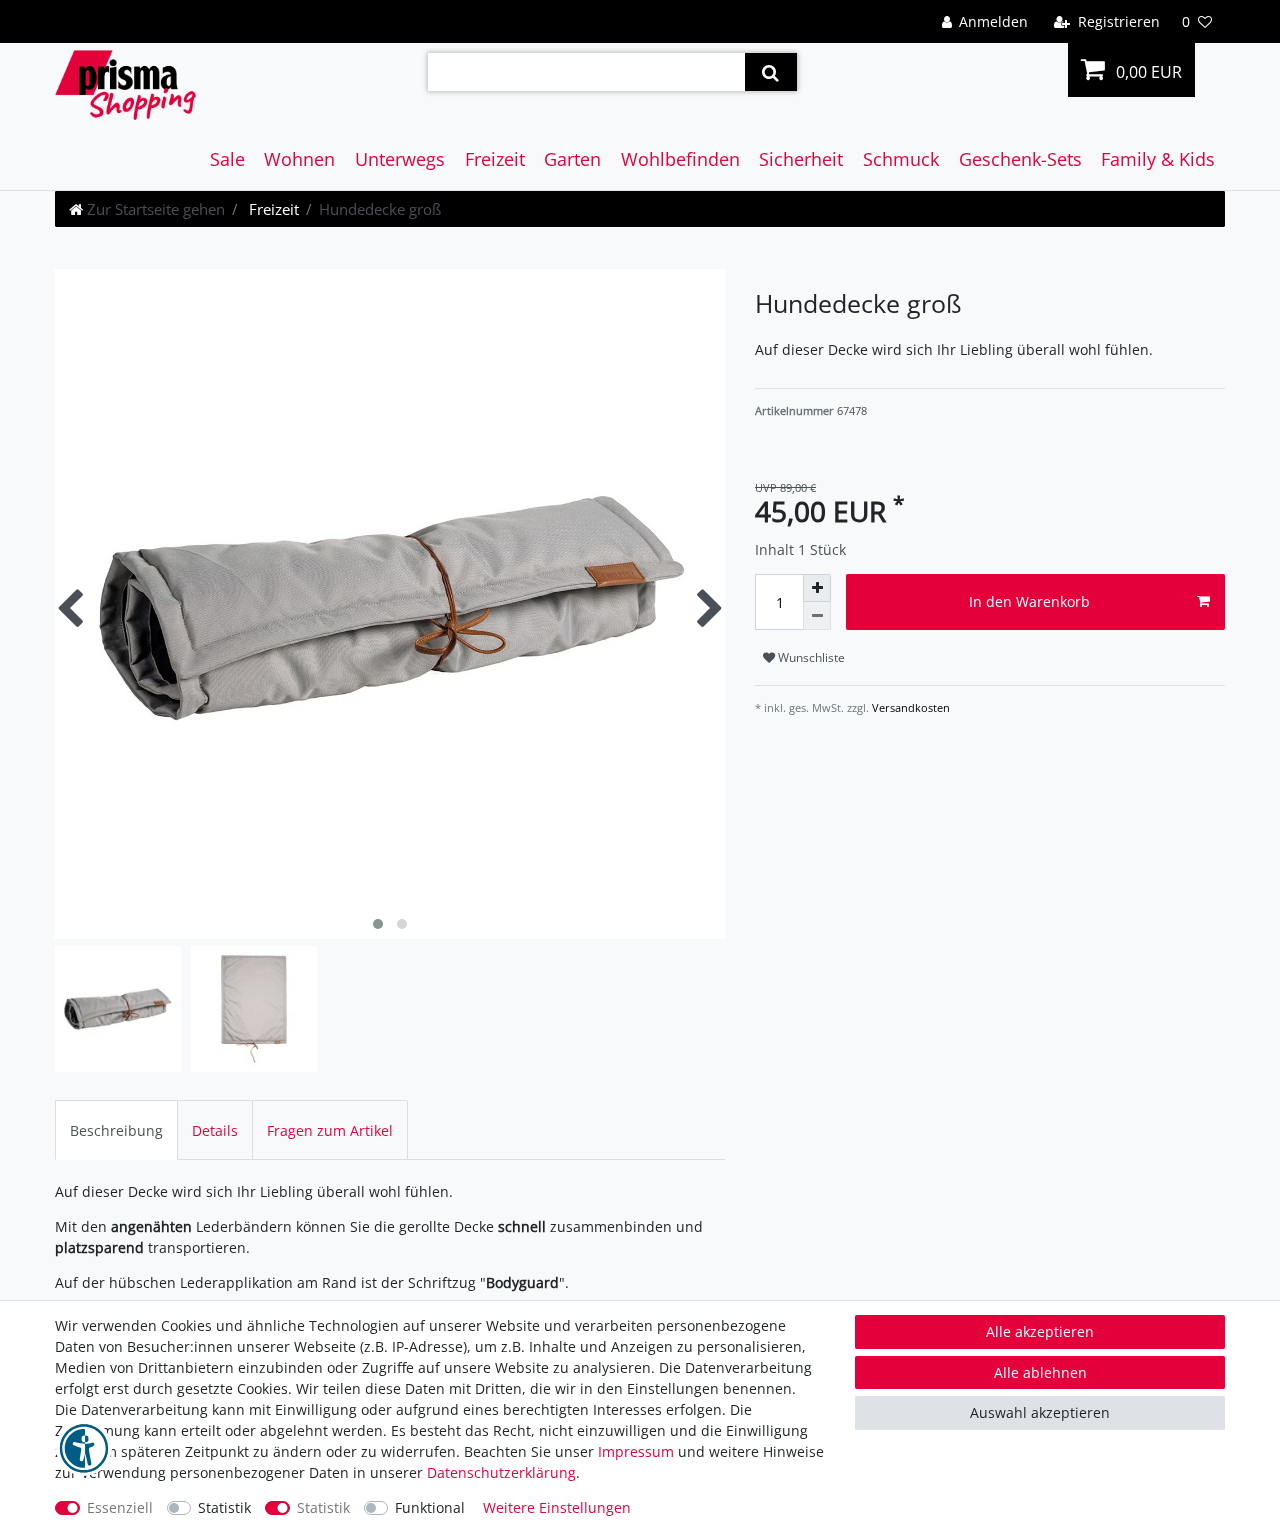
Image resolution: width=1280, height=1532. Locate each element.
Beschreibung (116, 1130)
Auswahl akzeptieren (1040, 1412)
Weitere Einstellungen (557, 1507)
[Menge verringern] (817, 616)
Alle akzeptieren (1040, 1331)
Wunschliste (810, 657)
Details (215, 1130)
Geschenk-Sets (1020, 159)
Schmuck (901, 159)
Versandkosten (909, 707)
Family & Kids (1158, 159)
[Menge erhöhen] (817, 588)
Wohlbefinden (680, 159)
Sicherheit (801, 159)
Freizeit (495, 159)
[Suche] (770, 72)
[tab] (116, 1129)
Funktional (430, 1507)
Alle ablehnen (1040, 1372)
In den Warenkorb (1029, 601)
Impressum (636, 1451)
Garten (572, 159)
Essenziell (120, 1507)
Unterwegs (400, 159)
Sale (227, 159)
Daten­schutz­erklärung (501, 1472)
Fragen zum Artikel (330, 1130)
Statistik (224, 1507)
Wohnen (299, 159)
